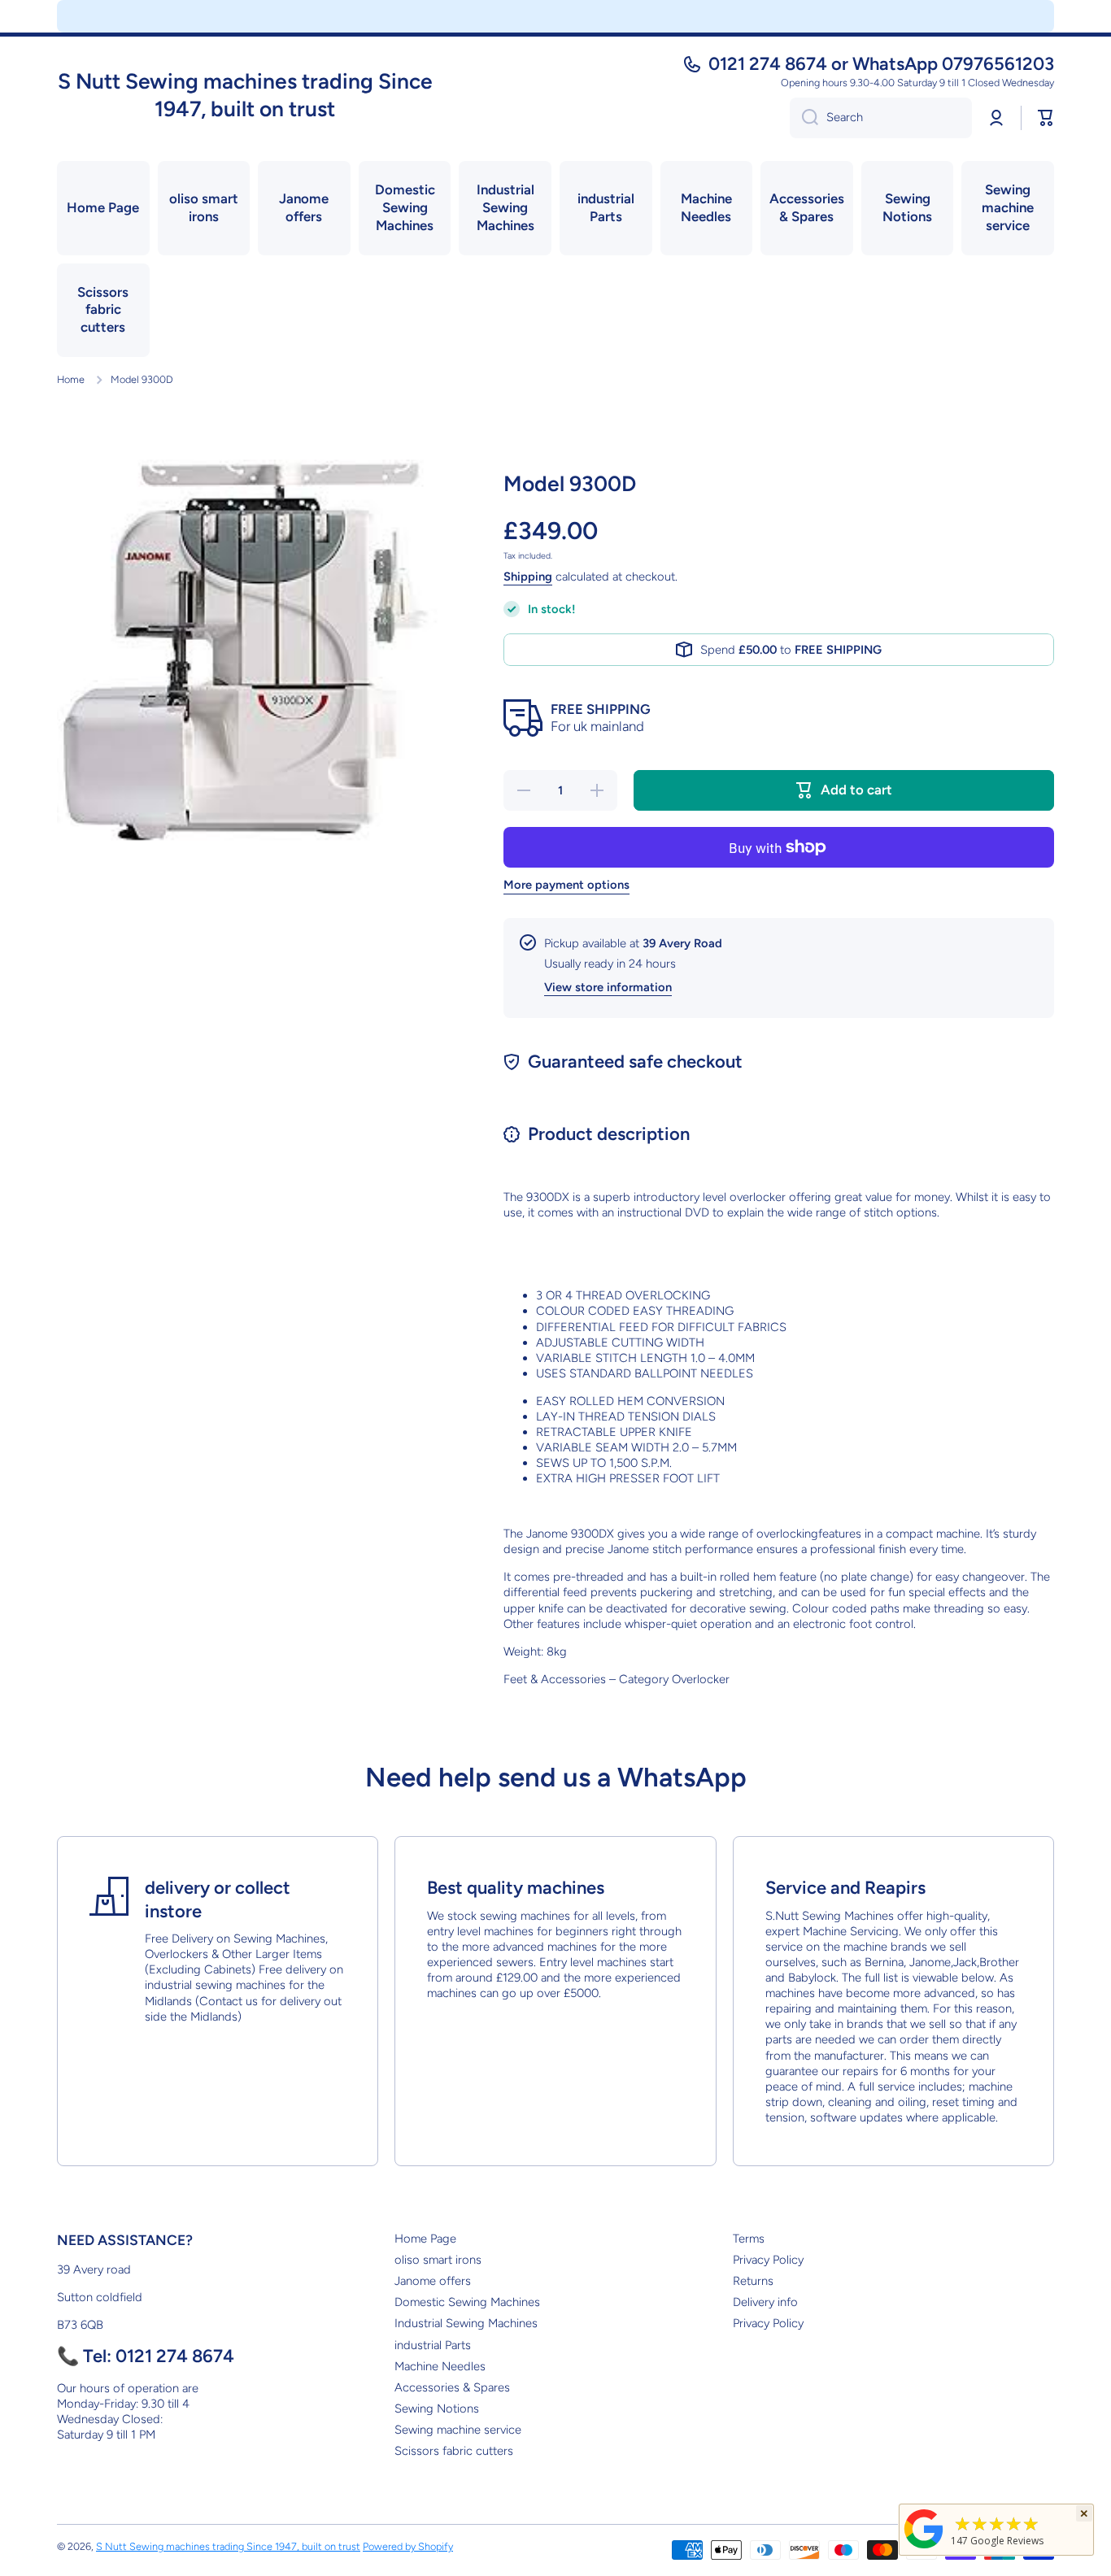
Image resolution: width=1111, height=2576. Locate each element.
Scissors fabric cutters (454, 2451)
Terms (749, 2239)
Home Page (425, 2239)
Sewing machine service (458, 2430)
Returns (753, 2281)
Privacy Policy (768, 2260)
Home (71, 379)
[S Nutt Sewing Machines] (924, 2548)
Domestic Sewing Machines (467, 2302)
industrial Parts (433, 2345)
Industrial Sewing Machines (466, 2323)
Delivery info (765, 2302)
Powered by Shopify (408, 2546)
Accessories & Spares (452, 2387)
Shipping (528, 577)
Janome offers (433, 2281)
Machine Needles (440, 2366)
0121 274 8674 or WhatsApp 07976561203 (881, 64)
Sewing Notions (437, 2408)
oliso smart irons (438, 2260)
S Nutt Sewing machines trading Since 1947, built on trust (228, 2546)
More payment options (566, 885)
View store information (608, 987)
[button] (1046, 118)
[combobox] (881, 118)
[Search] (804, 118)
